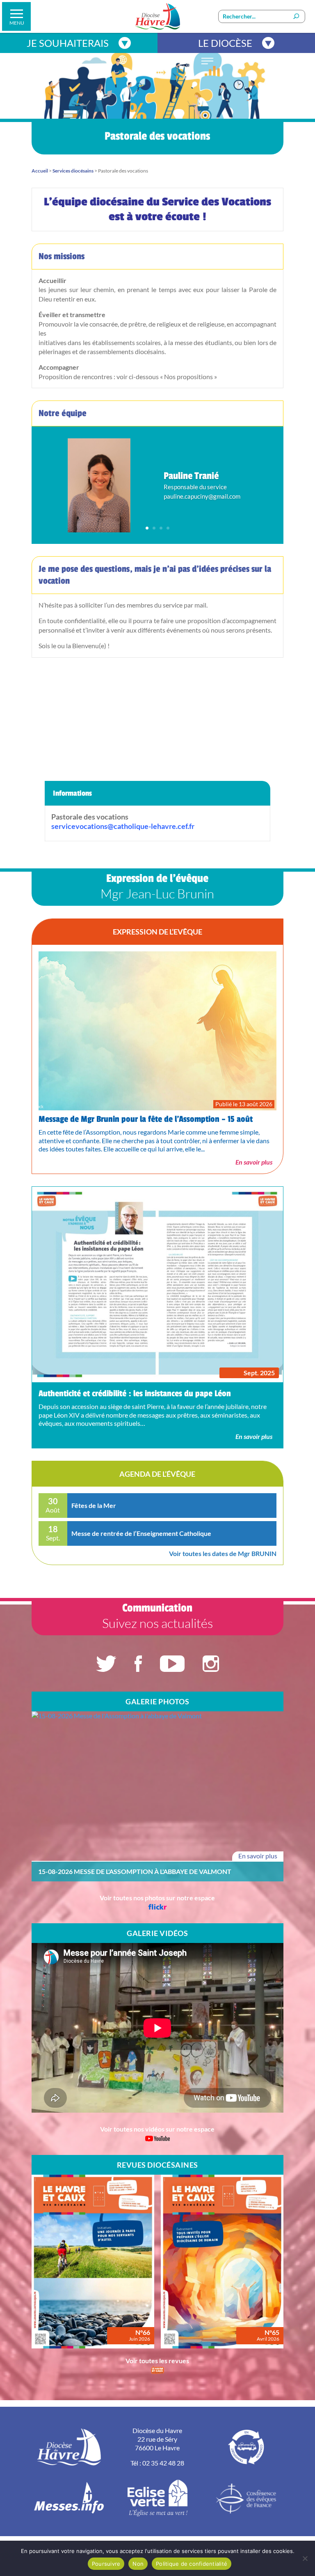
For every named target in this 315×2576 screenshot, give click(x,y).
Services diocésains (73, 171)
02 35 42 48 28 (163, 2463)
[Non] (305, 2558)
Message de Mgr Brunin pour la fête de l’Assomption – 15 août (146, 1119)
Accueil (40, 171)
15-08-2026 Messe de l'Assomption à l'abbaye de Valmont (135, 1872)
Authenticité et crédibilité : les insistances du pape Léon (135, 1394)
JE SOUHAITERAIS (68, 43)
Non (138, 2564)
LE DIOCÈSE (225, 43)
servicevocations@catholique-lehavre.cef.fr (123, 826)
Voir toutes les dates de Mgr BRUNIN (223, 1553)
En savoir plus (254, 1162)
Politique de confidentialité (192, 2564)
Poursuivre (106, 2564)
